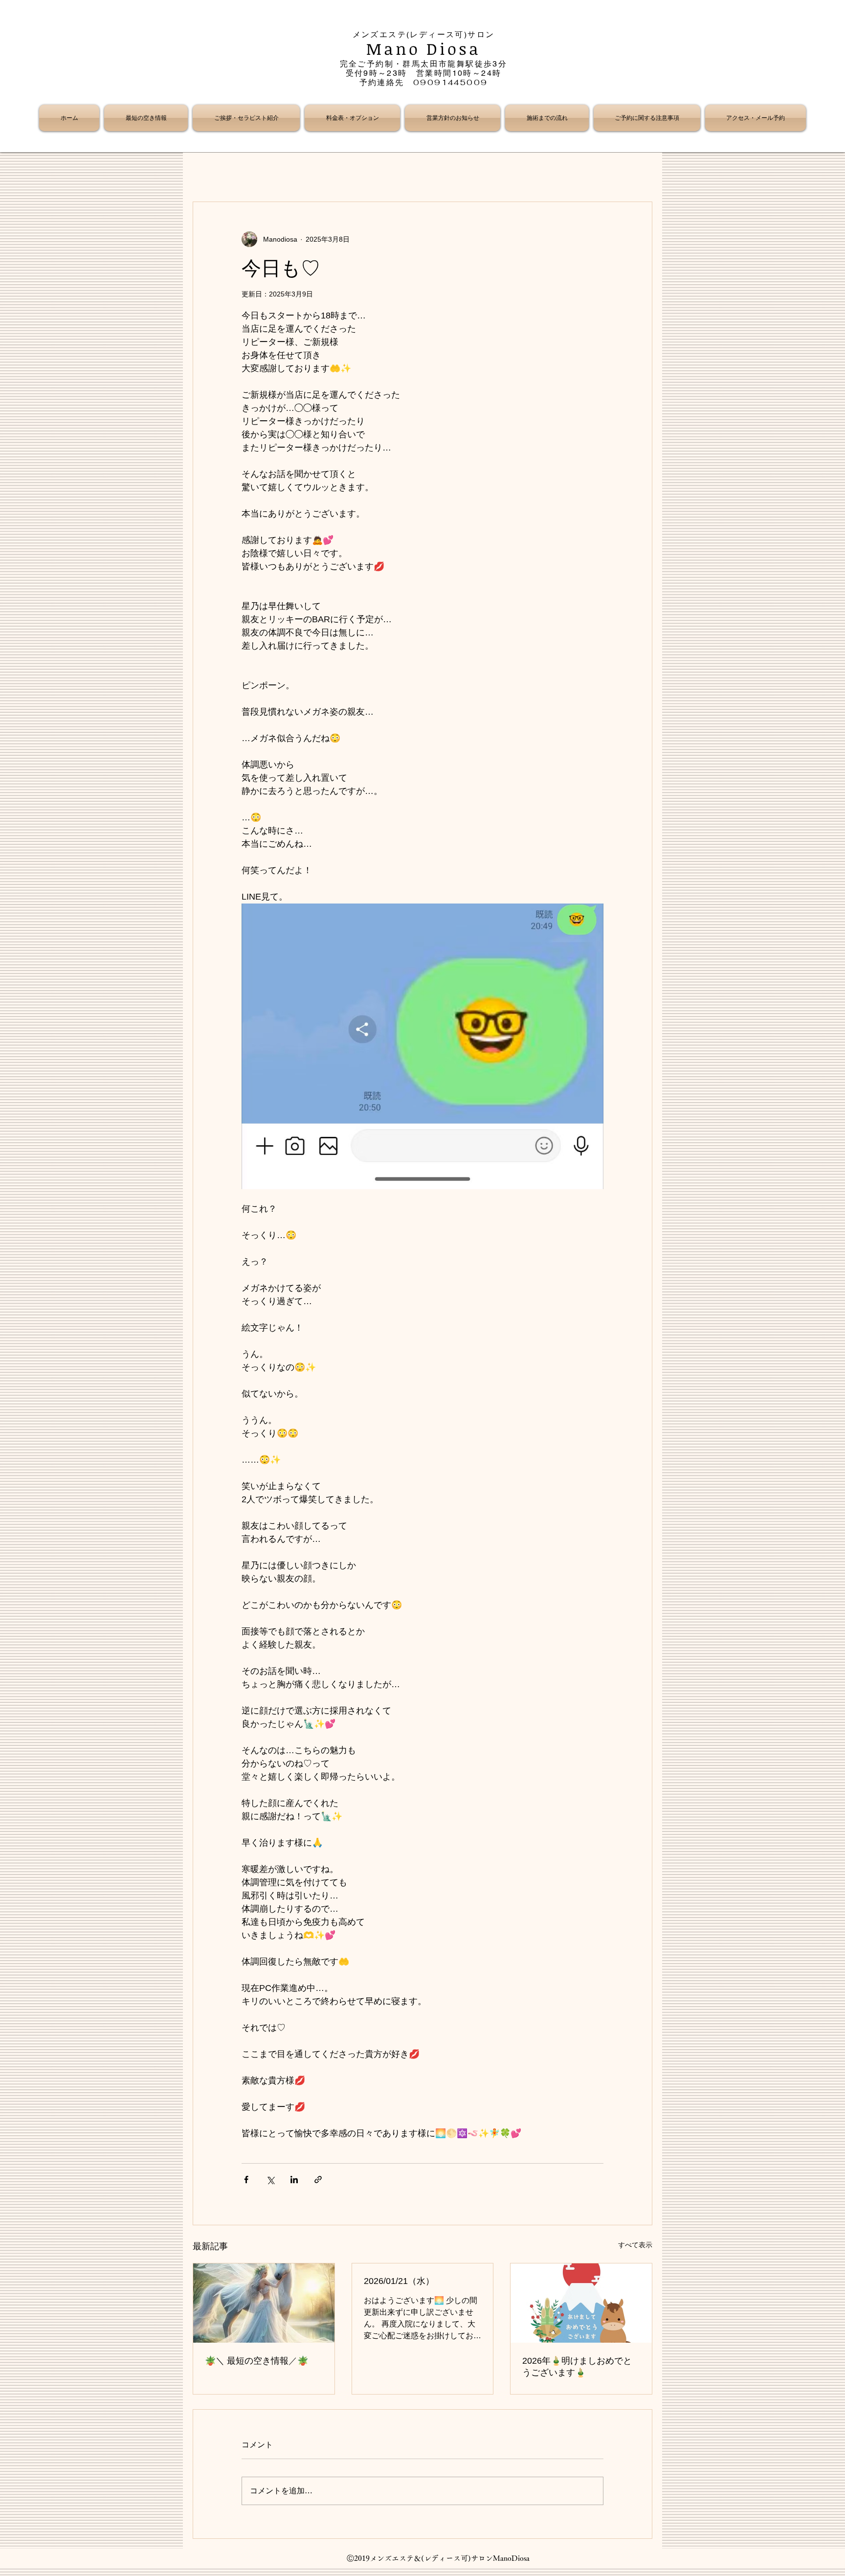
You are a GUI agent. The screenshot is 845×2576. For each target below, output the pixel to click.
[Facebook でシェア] (246, 2180)
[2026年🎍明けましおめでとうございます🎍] (581, 2303)
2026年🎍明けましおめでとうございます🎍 (577, 2367)
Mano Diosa (424, 49)
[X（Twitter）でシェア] (270, 2180)
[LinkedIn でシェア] (294, 2180)
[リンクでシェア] (318, 2180)
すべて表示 (635, 2245)
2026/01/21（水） (399, 2281)
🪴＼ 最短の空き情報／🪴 (256, 2361)
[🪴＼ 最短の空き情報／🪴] (264, 2303)
